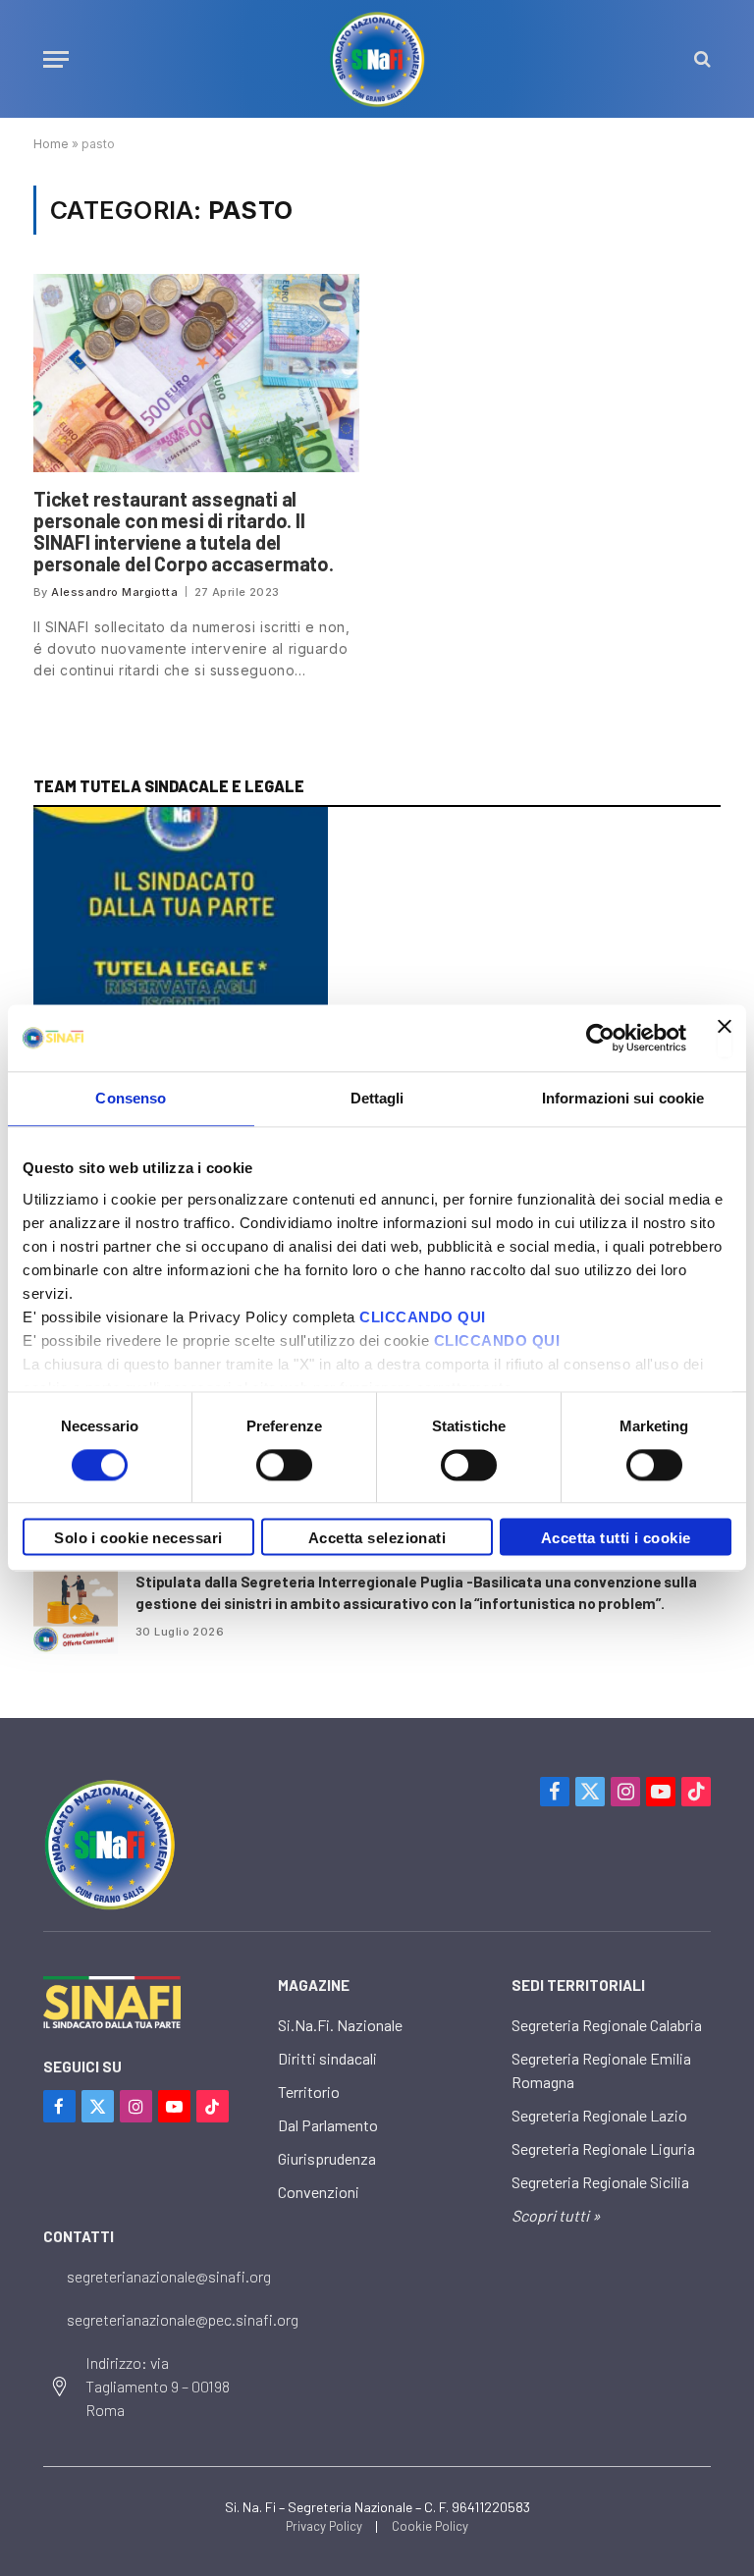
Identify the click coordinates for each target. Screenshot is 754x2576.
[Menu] (56, 59)
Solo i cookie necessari (138, 1539)
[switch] (284, 1465)
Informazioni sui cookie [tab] (623, 1098)
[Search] (700, 59)
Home (51, 144)
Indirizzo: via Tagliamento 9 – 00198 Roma (158, 2386)
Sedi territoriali (578, 1985)
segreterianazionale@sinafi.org (169, 2276)
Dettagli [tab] (377, 1098)
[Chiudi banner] (725, 1038)
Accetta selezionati (377, 1539)
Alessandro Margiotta (114, 592)
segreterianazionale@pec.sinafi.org (183, 2319)
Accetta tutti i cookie (616, 1539)
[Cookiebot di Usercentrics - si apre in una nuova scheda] (600, 1038)
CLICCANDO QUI (423, 1317)
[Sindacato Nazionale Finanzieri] (377, 59)
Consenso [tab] (131, 1098)
